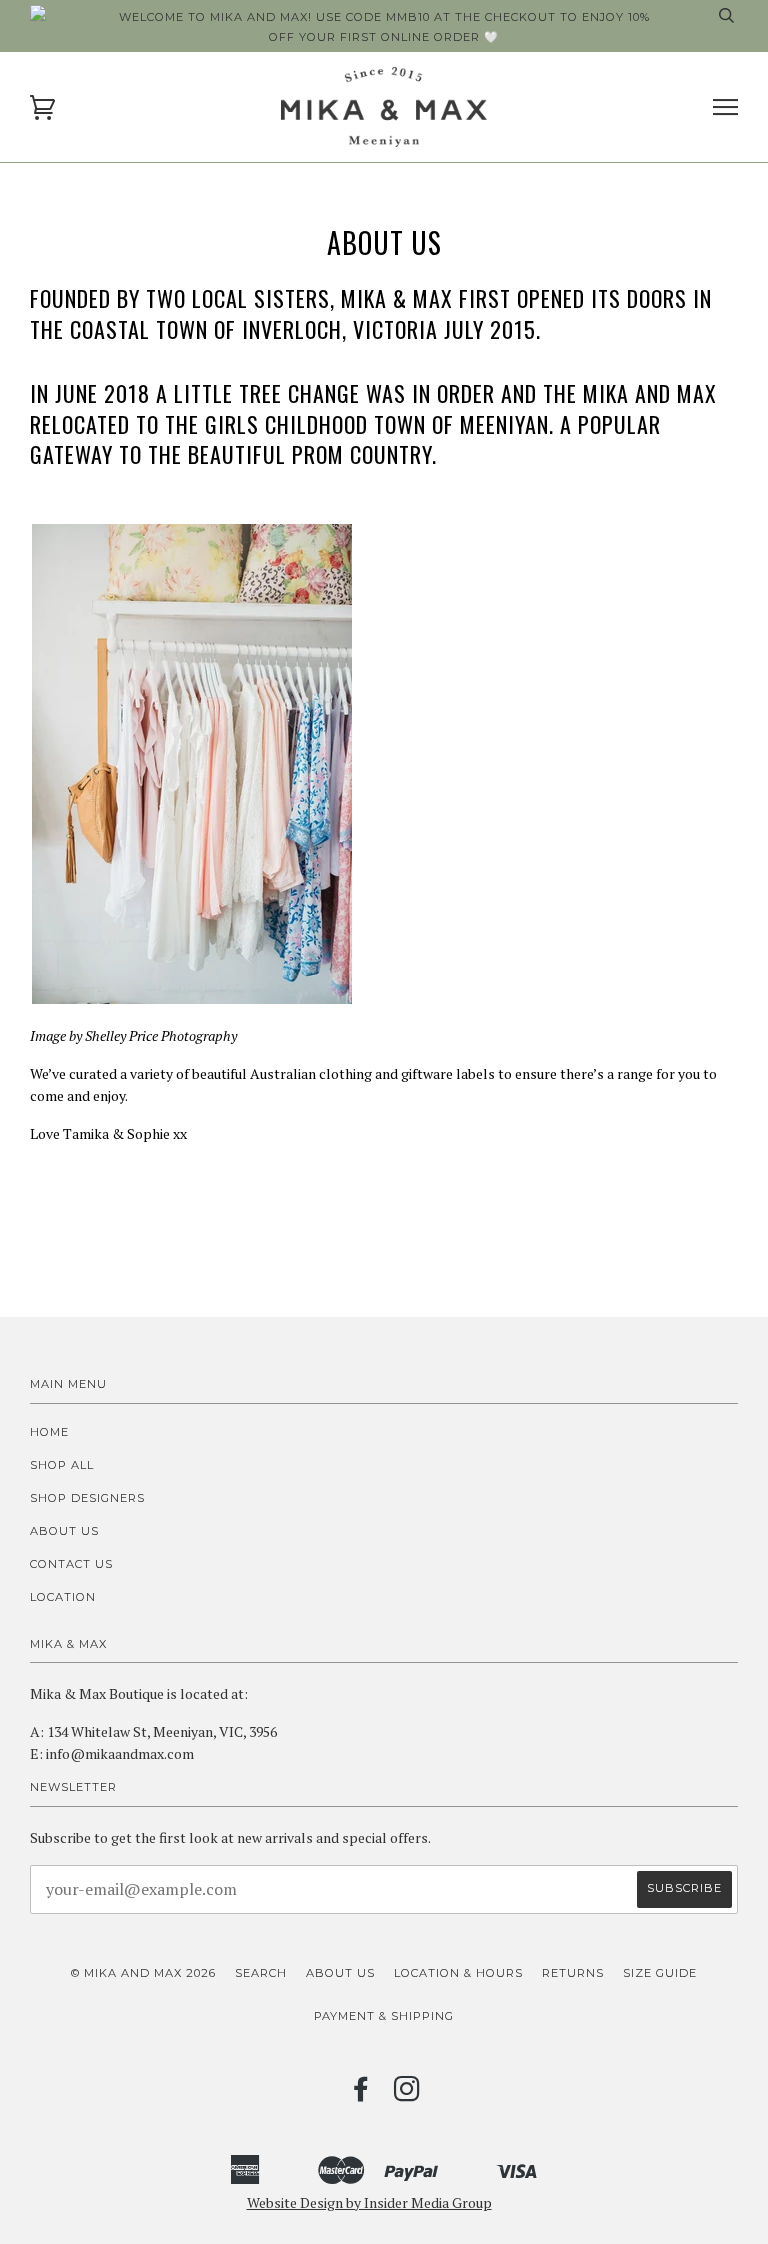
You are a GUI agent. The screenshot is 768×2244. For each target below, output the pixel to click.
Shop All (62, 1465)
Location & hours (458, 1973)
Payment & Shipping (384, 2016)
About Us (64, 1531)
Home (49, 1432)
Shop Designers (87, 1498)
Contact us (71, 1564)
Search (261, 1973)
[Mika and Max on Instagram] (407, 2095)
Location (63, 1597)
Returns (573, 1973)
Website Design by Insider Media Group (369, 2202)
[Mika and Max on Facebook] (361, 2095)
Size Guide (660, 1973)
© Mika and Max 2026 (143, 1973)
